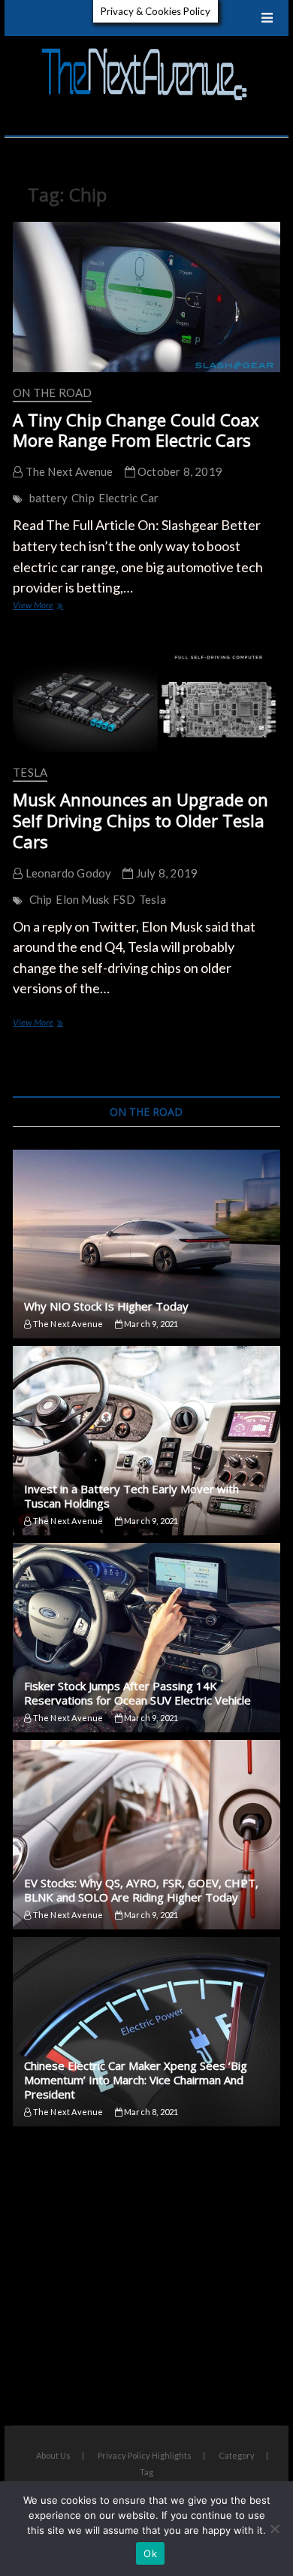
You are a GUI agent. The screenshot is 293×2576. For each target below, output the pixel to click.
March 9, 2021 (151, 1324)
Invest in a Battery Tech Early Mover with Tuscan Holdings (131, 1496)
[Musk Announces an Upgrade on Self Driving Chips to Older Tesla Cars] (146, 696)
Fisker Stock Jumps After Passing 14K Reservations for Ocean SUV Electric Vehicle (137, 1693)
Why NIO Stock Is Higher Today (106, 1306)
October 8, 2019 (179, 471)
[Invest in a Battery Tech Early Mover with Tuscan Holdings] (146, 1441)
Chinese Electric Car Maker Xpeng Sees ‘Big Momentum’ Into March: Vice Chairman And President (136, 2080)
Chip (83, 498)
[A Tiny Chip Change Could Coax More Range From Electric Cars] (146, 297)
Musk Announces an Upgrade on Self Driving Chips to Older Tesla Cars (140, 820)
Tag (146, 2472)
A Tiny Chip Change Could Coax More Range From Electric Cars (136, 430)
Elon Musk (82, 899)
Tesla (30, 772)
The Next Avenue (68, 471)
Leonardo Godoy (67, 873)
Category (237, 2455)
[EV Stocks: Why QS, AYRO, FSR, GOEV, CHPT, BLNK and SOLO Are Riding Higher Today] (146, 1835)
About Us (53, 2455)
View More (47, 606)
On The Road (52, 392)
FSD (124, 899)
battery (48, 498)
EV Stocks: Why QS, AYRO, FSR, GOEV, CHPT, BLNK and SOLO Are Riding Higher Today (141, 1890)
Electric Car (128, 498)
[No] (274, 2529)
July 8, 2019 (166, 873)
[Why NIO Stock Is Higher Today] (146, 1244)
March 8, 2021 (151, 2112)
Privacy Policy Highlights (145, 2455)
